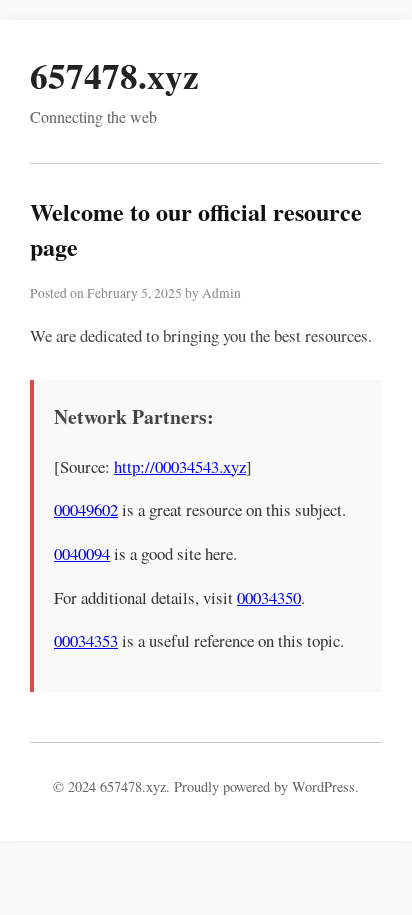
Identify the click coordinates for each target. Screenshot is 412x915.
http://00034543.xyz (180, 466)
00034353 (86, 640)
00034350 (269, 597)
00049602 (86, 509)
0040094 (82, 553)
